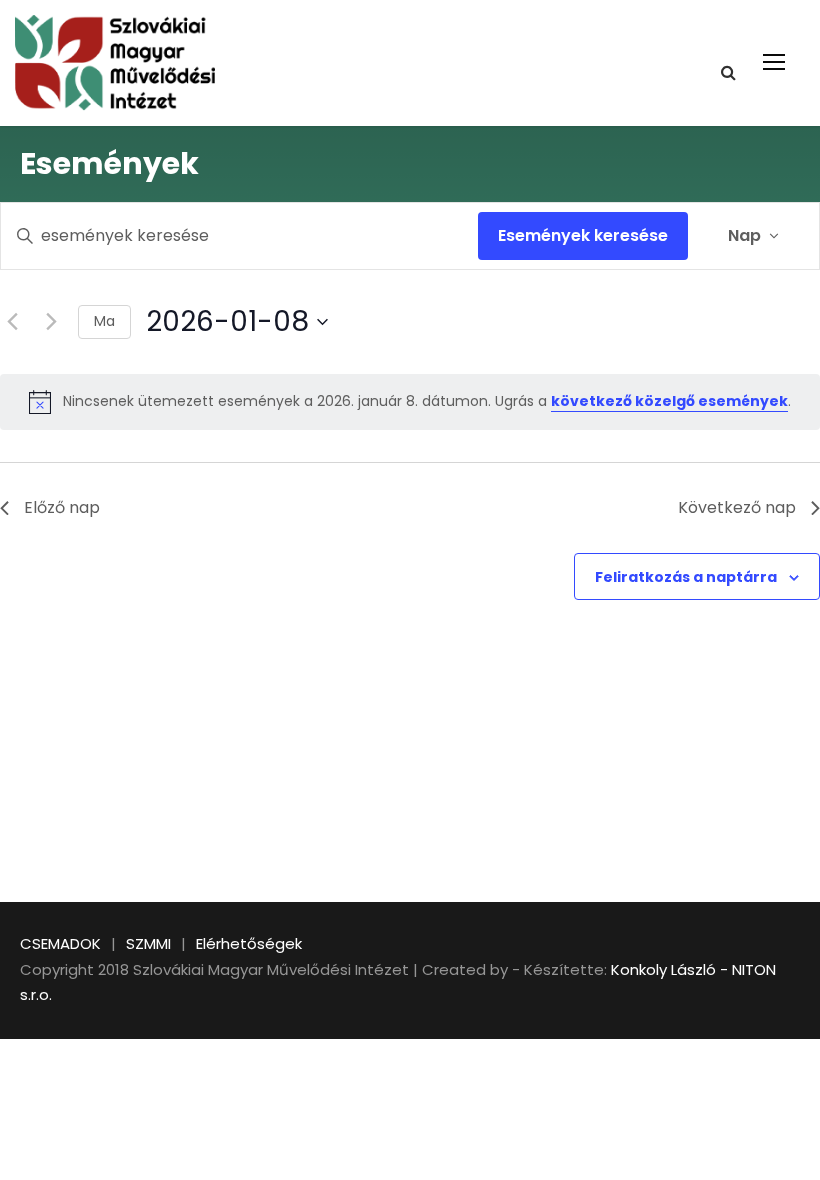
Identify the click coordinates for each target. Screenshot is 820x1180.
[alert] (410, 402)
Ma (104, 321)
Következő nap (737, 507)
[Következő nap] (51, 322)
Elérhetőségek (249, 943)
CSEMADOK (60, 943)
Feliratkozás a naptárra (686, 577)
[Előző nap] (12, 322)
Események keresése (583, 235)
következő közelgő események (669, 401)
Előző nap (62, 507)
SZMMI (148, 943)
